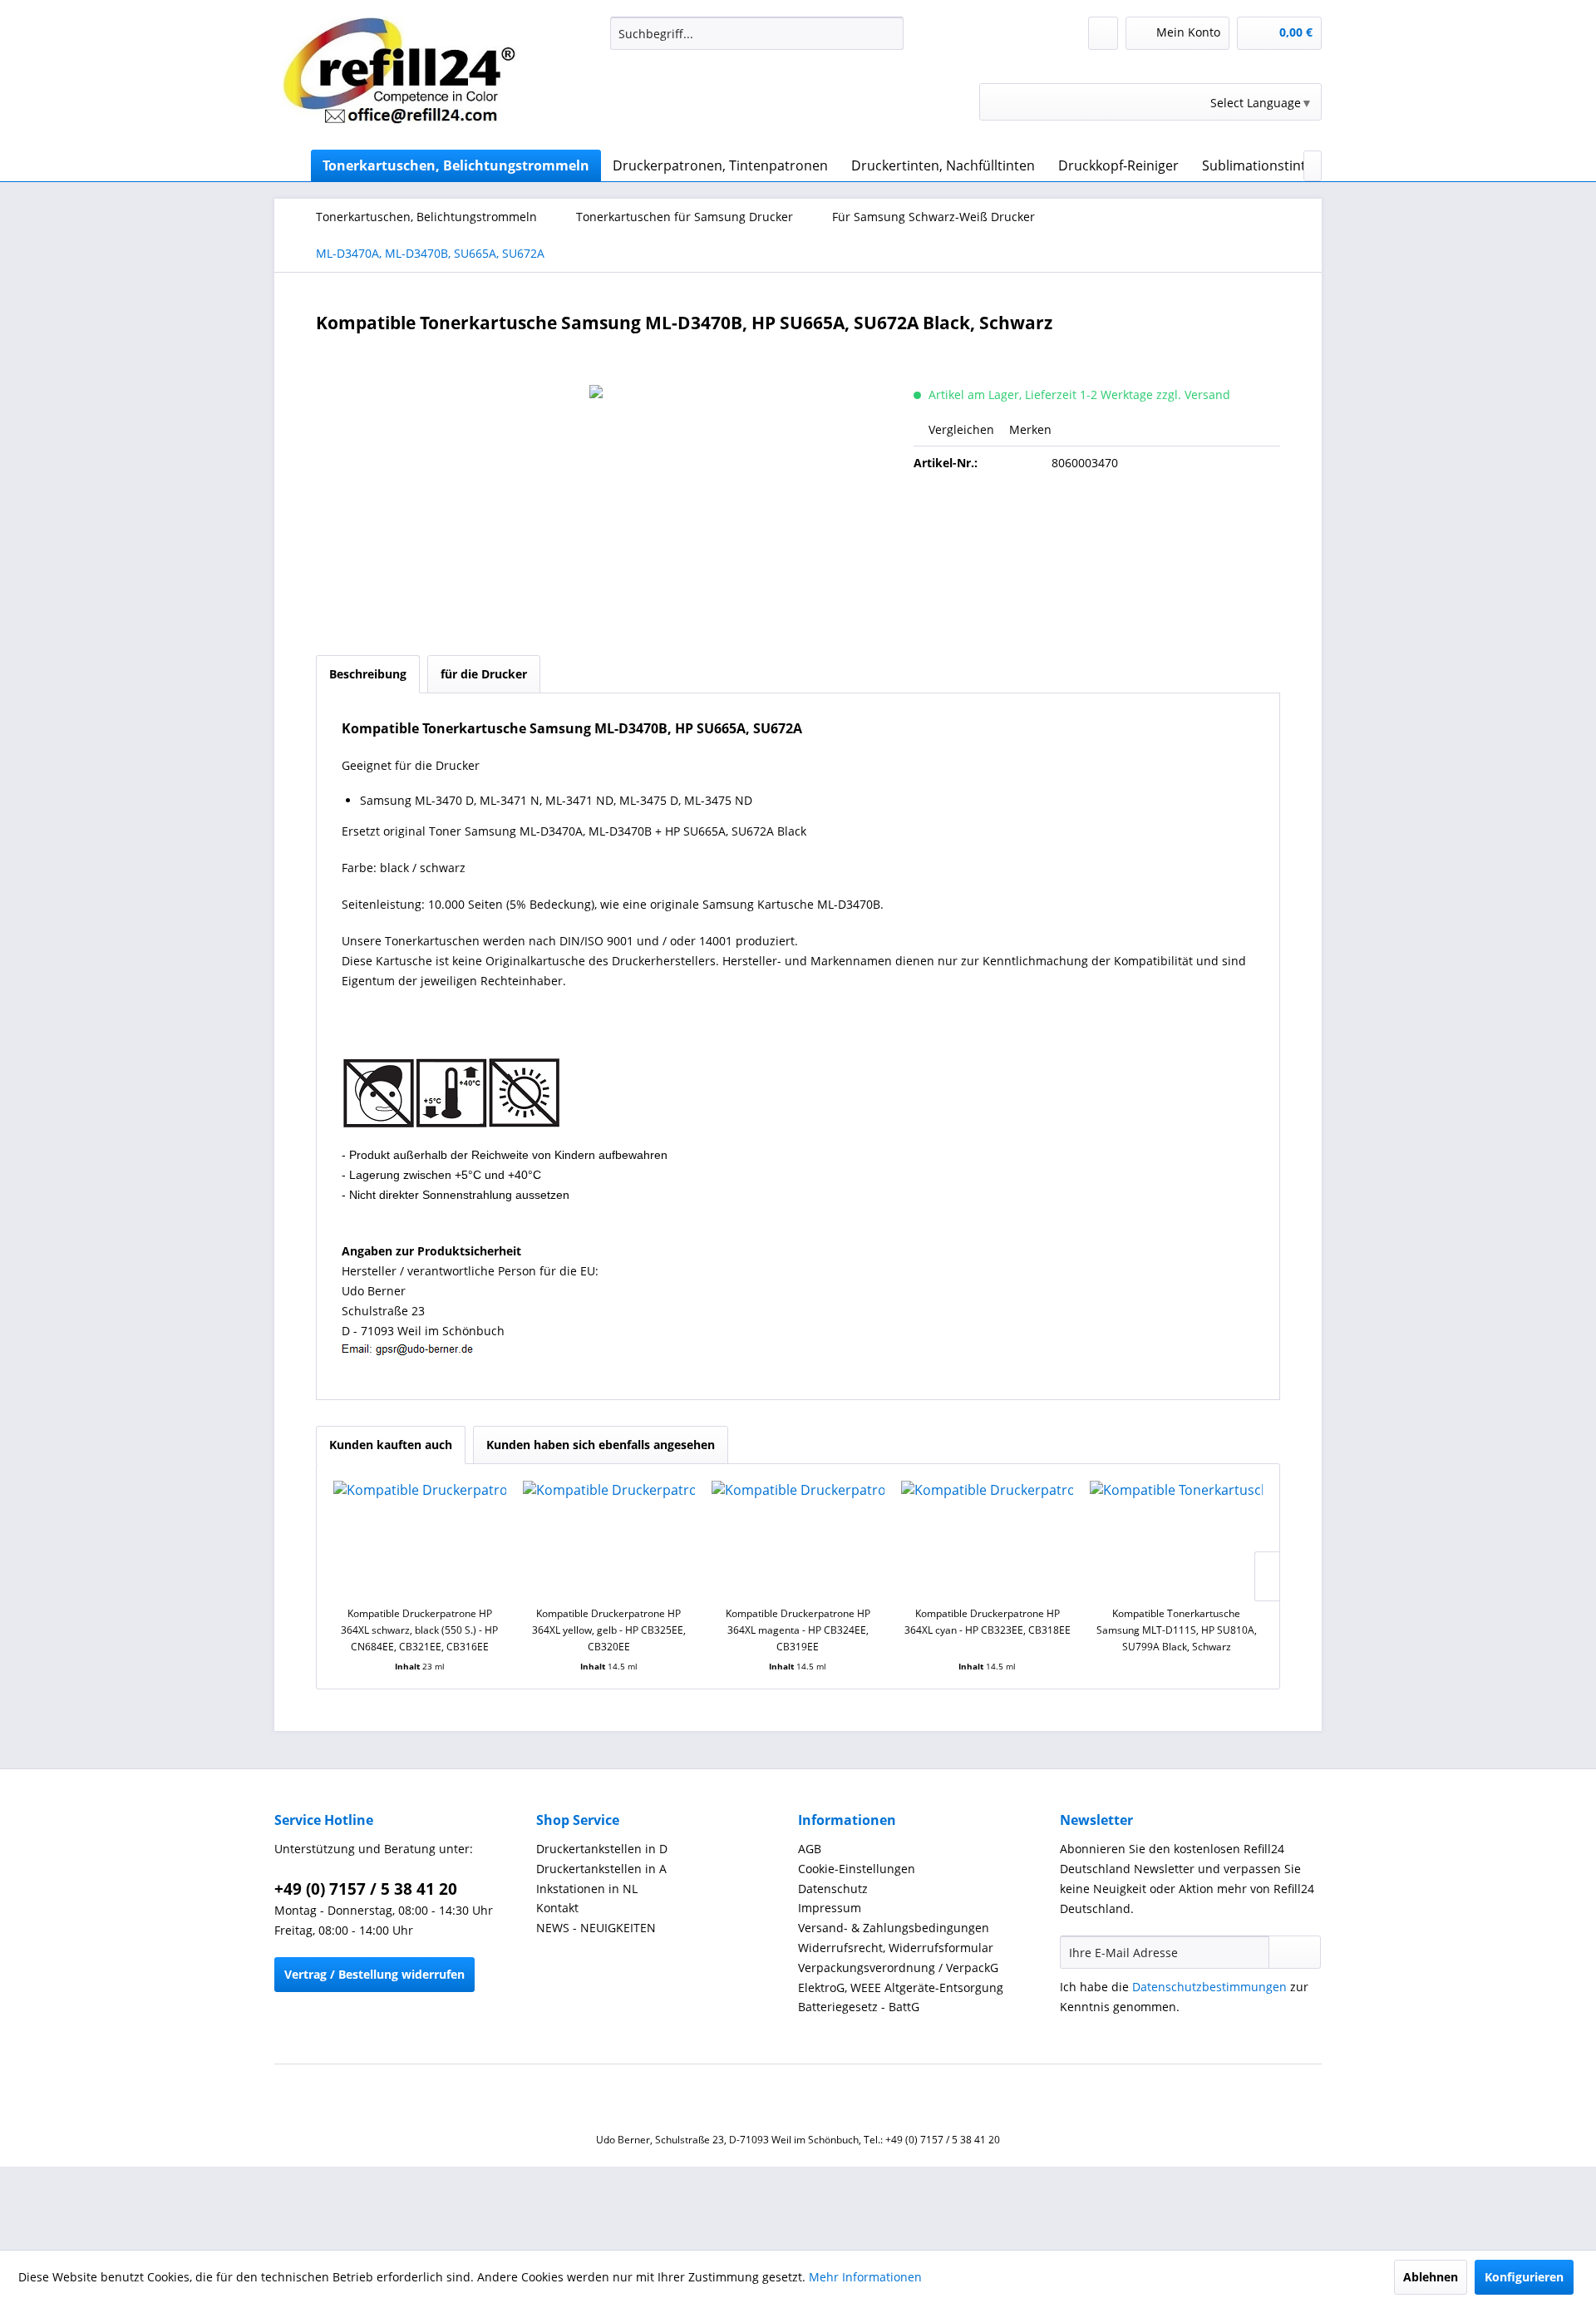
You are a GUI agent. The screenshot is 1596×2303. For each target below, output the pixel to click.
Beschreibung (368, 674)
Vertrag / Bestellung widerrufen (374, 1974)
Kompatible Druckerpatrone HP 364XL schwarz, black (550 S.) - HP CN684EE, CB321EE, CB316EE (419, 1630)
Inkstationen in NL (587, 1889)
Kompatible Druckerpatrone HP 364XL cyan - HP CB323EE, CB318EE (988, 1622)
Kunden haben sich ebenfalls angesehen (601, 1445)
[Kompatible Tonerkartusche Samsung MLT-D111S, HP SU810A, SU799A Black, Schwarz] (1176, 1539)
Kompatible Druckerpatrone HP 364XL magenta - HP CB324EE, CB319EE (798, 1630)
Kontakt (557, 1908)
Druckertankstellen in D (602, 1849)
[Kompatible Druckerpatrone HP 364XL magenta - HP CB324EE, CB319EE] (798, 1539)
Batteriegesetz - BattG (859, 2007)
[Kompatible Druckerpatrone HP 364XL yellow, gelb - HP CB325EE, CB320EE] (609, 1539)
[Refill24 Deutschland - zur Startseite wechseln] (408, 79)
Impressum (830, 1908)
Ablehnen (1431, 2277)
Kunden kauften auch (391, 1445)
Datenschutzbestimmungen (1209, 1987)
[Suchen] (888, 33)
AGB (810, 1849)
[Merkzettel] (1103, 33)
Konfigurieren (1524, 2277)
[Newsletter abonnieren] (1295, 1952)
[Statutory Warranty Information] (1097, 520)
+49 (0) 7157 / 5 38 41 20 (366, 1889)
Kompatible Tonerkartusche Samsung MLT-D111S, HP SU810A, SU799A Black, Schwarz (1177, 1630)
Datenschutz (833, 1889)
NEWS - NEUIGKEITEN (596, 1928)
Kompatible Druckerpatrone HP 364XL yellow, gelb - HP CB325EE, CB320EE (609, 1630)
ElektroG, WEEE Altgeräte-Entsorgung (901, 1987)
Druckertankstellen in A (601, 1869)
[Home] (291, 165)
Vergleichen (960, 429)
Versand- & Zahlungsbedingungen (894, 1928)
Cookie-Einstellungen (857, 1869)
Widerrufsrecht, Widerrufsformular (896, 1948)
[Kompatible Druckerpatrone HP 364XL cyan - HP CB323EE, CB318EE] (988, 1539)
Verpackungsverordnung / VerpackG (898, 1968)
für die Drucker (484, 674)
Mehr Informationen (865, 2277)
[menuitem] (757, 33)
